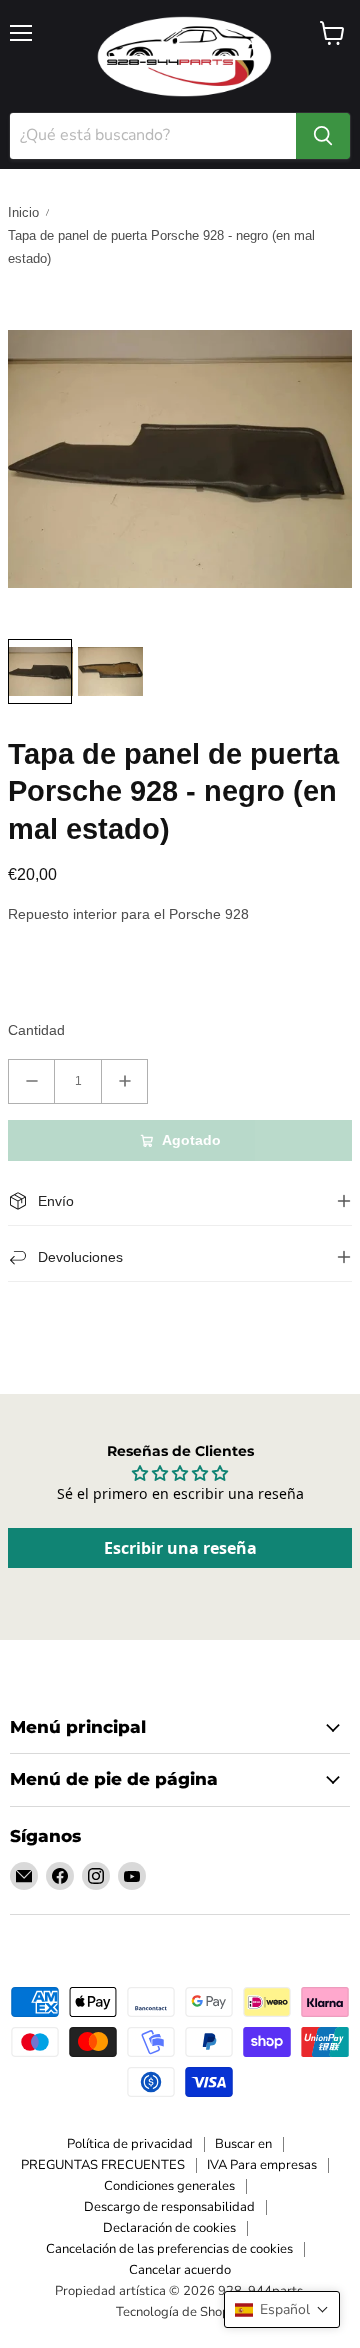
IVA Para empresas (262, 2165)
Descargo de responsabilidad (169, 2207)
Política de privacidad (130, 2144)
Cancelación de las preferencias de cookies (169, 2249)
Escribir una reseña (180, 1548)
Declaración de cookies (169, 2228)
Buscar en (243, 2144)
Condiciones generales (169, 2186)
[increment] (124, 1081)
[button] (282, 2309)
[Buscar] (323, 136)
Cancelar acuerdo (180, 2270)
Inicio (23, 212)
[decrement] (31, 1081)
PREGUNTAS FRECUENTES (103, 2165)
